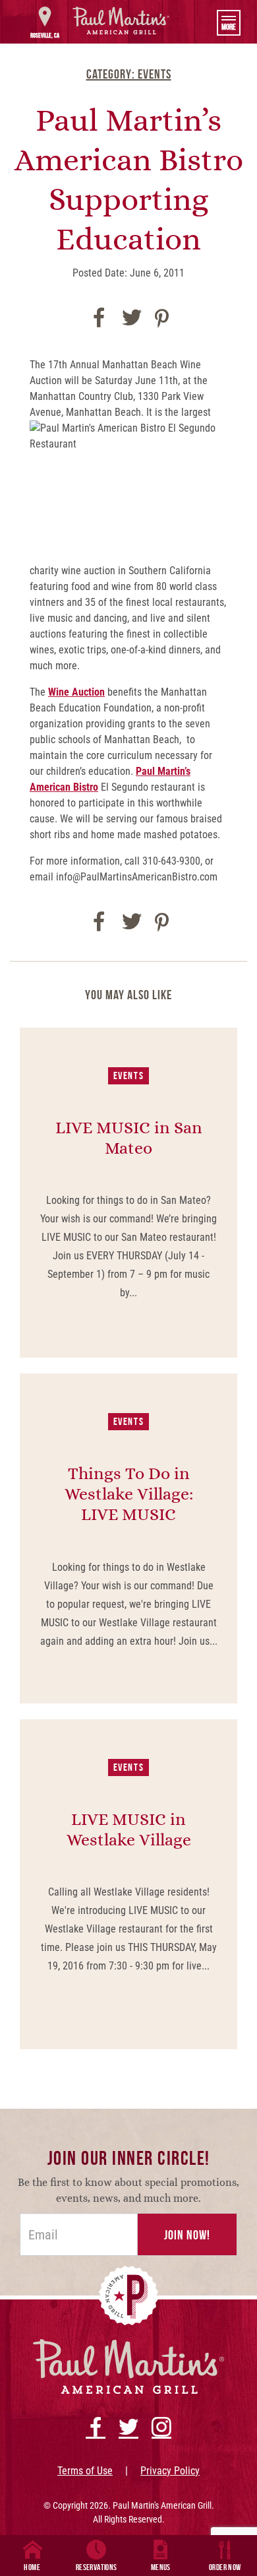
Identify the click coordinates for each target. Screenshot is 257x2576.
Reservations (97, 2567)
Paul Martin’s (163, 771)
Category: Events (129, 74)
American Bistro (64, 787)
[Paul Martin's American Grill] (121, 20)
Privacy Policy (170, 2471)
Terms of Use (85, 2471)
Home (32, 2567)
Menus (161, 2567)
